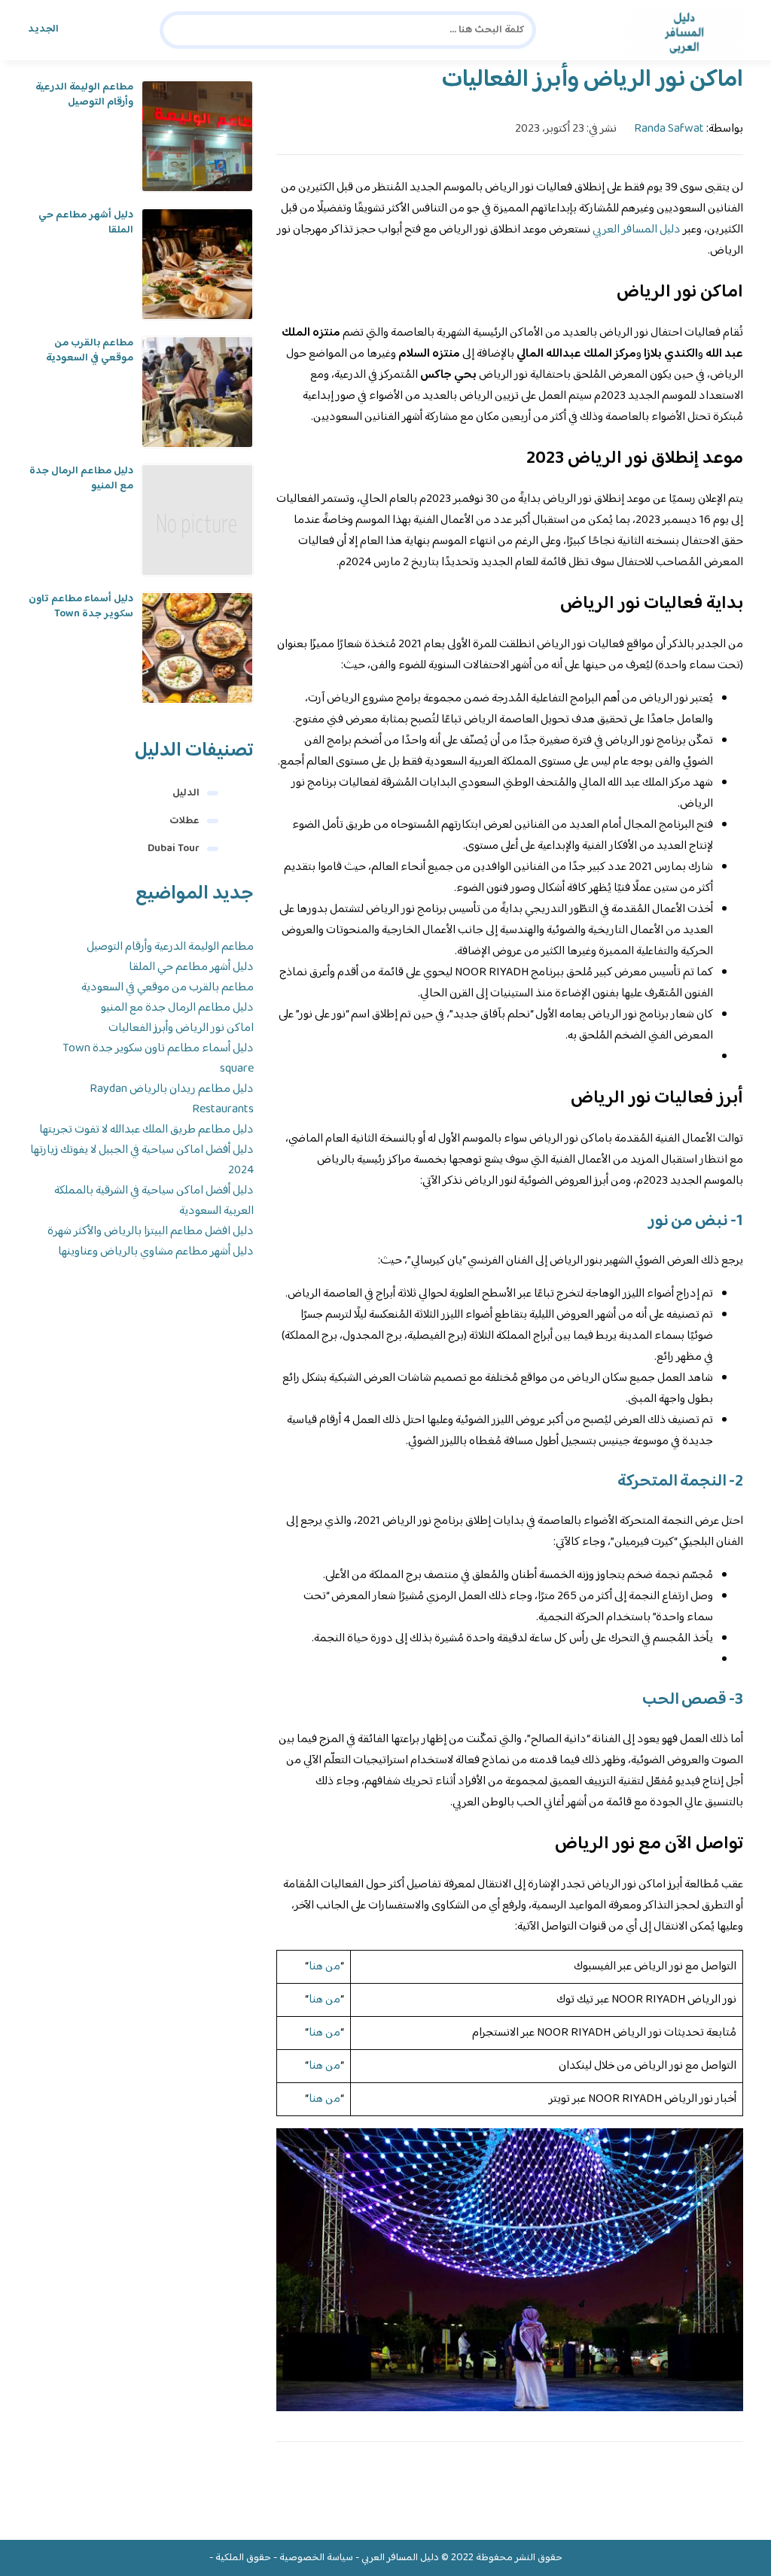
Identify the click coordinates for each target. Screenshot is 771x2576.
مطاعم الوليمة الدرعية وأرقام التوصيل (84, 95)
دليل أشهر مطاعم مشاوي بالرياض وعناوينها (156, 1252)
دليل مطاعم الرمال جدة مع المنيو (81, 479)
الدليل (186, 793)
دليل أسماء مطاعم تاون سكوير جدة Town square (81, 614)
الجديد (43, 29)
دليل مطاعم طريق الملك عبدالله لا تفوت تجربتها (146, 1130)
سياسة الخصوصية (316, 2558)
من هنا (325, 1967)
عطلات (184, 821)
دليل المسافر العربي (637, 230)
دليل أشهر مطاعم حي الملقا (86, 223)
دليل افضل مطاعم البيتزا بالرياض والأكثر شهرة (151, 1232)
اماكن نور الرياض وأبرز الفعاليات (181, 1028)
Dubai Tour (174, 849)
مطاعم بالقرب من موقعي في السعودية (90, 351)
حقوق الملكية (243, 2558)
